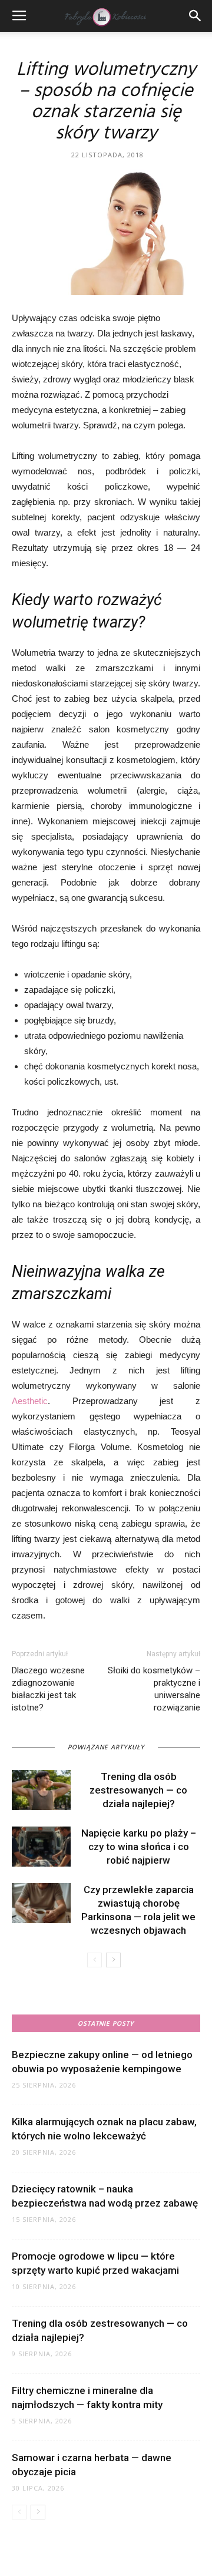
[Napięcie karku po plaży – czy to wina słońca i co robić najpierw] (41, 1847)
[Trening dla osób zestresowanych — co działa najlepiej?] (41, 1790)
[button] (196, 16)
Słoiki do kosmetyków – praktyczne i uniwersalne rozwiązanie (154, 1689)
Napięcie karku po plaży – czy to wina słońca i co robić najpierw (139, 1847)
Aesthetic (30, 1401)
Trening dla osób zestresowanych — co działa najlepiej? (138, 1790)
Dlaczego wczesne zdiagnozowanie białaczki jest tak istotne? (48, 1689)
